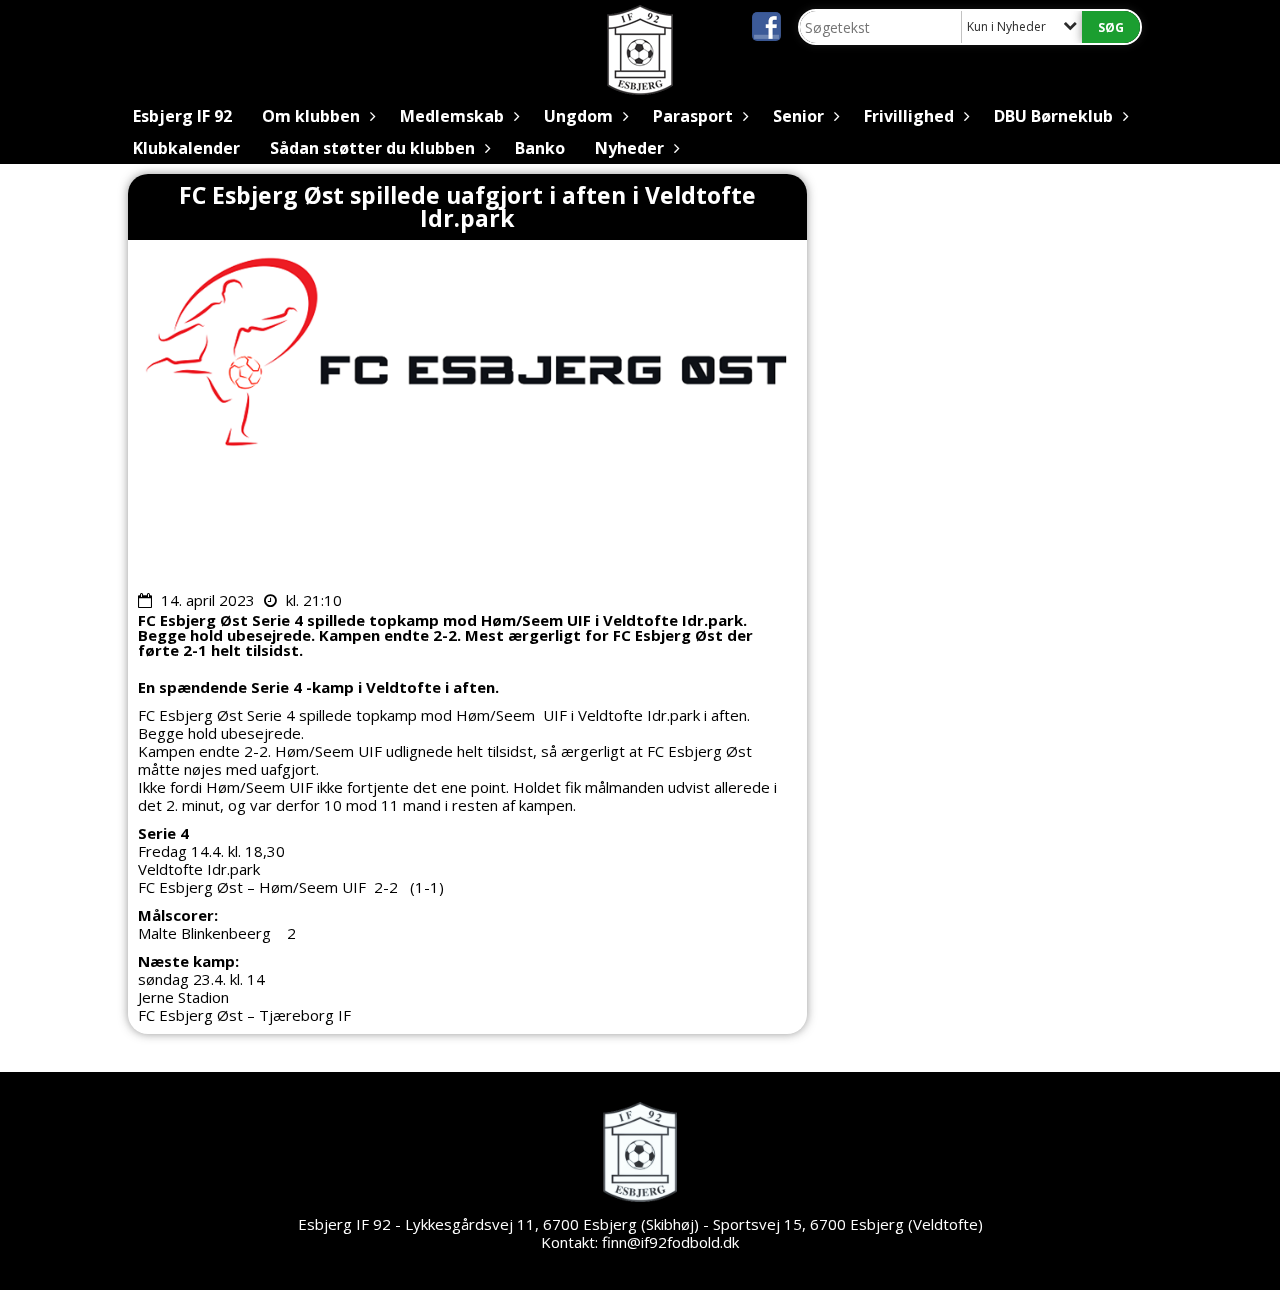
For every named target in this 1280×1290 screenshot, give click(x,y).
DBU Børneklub (1053, 116)
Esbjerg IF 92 (182, 116)
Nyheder (629, 148)
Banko (540, 148)
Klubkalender (186, 148)
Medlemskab (452, 116)
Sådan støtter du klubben (372, 148)
